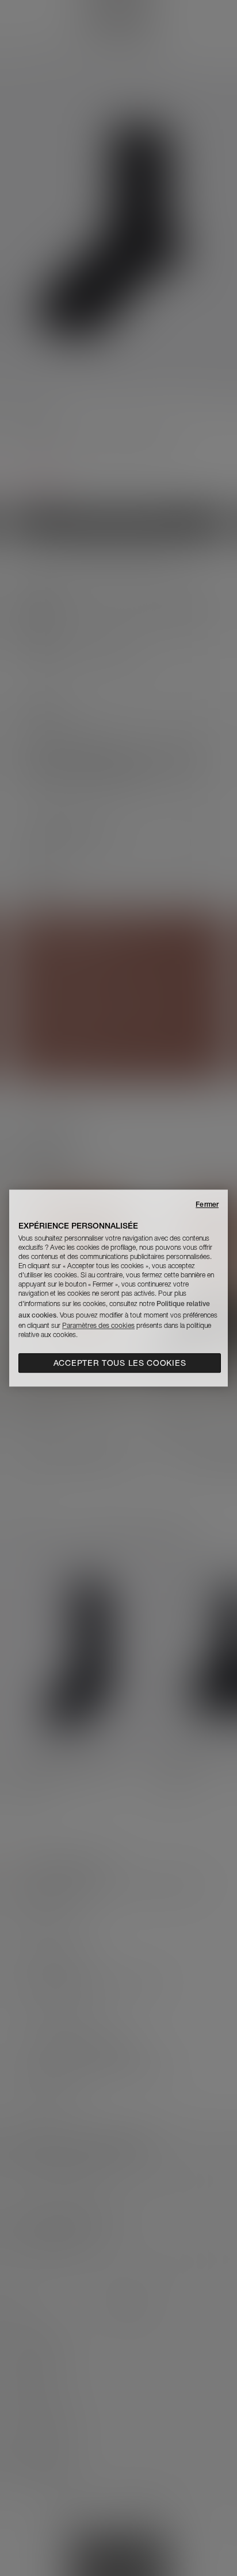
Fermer (207, 1204)
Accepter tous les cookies (120, 1363)
